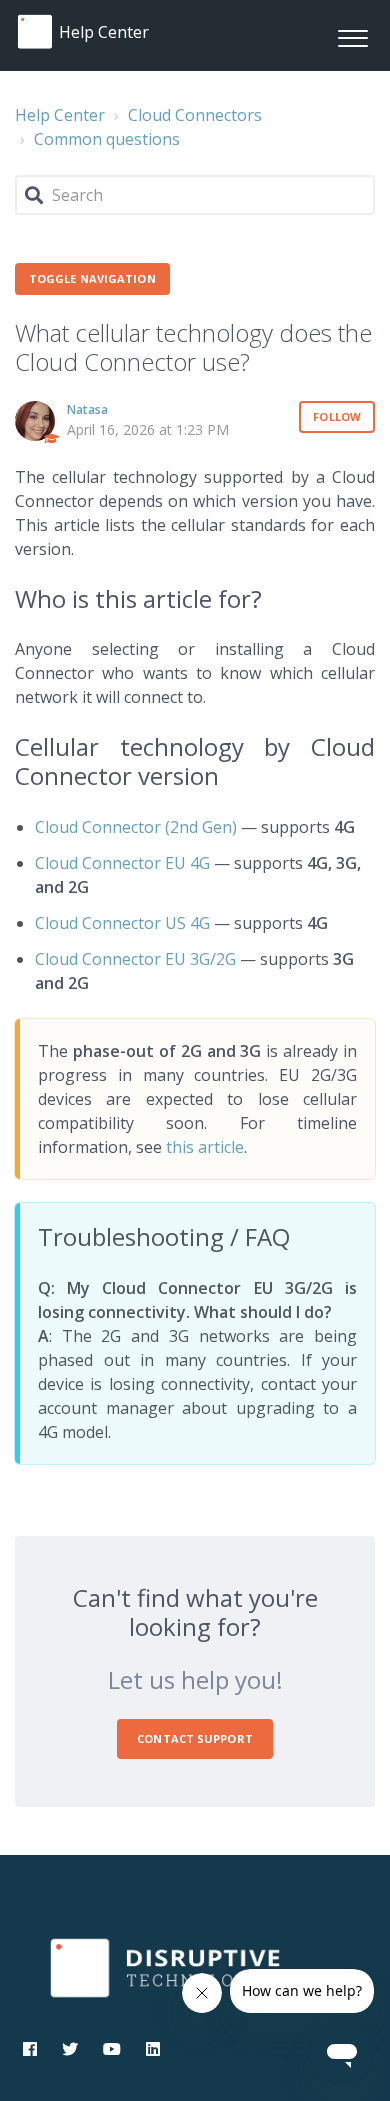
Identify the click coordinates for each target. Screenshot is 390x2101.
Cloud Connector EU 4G (122, 863)
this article (205, 1147)
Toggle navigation (92, 278)
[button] (352, 35)
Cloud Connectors (195, 115)
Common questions (107, 139)
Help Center (60, 115)
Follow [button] (337, 416)
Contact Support (195, 1738)
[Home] (35, 32)
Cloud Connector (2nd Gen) (136, 827)
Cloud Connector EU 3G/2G (135, 959)
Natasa (87, 409)
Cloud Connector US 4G (122, 923)
